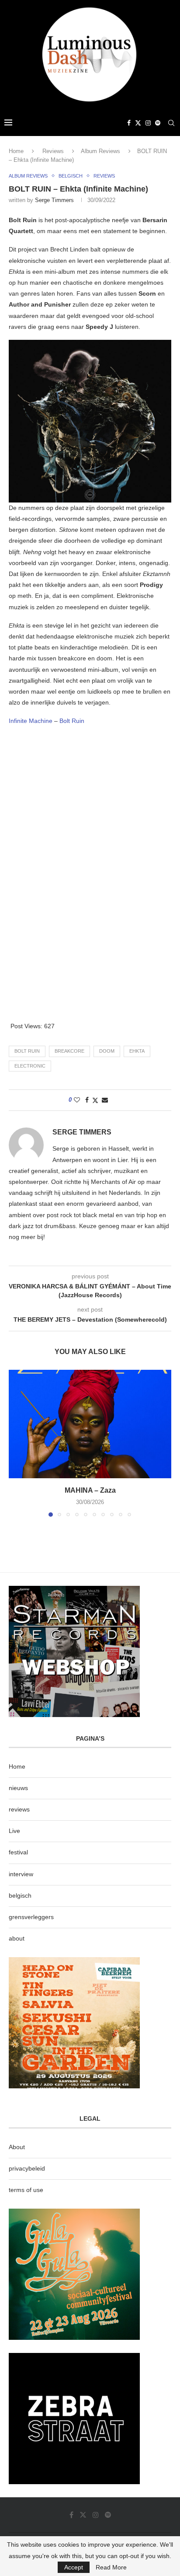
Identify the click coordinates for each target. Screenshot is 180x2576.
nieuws (18, 1788)
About (17, 2147)
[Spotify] (158, 123)
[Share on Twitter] (95, 1100)
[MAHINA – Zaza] (90, 1424)
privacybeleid (27, 2168)
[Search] (171, 123)
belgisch (20, 1895)
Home (16, 151)
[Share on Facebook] (87, 1100)
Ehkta (137, 1051)
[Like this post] (77, 1100)
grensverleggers (31, 1917)
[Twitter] (138, 123)
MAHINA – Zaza (90, 1490)
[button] (16, 1443)
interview (21, 1874)
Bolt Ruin (72, 721)
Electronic (30, 1066)
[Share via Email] (105, 1100)
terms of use (26, 2190)
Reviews (53, 151)
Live (14, 1831)
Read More (111, 2567)
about (17, 1938)
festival (18, 1852)
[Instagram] (148, 123)
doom (107, 1051)
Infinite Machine (31, 721)
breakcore (69, 1051)
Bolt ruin (27, 1051)
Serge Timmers (54, 200)
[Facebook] (129, 123)
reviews (19, 1809)
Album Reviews (100, 151)
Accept (74, 2567)
